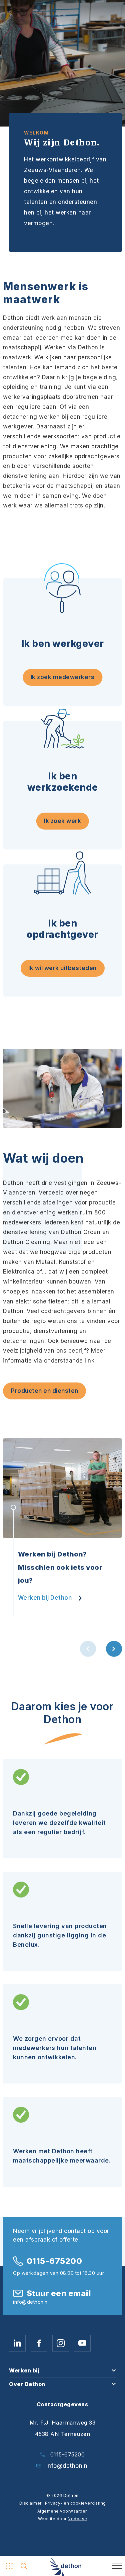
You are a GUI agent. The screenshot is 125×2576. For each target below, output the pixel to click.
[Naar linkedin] (17, 2343)
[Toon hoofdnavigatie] (8, 2566)
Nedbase (77, 2519)
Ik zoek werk (62, 821)
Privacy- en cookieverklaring (75, 2503)
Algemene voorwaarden (63, 2511)
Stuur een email (59, 2293)
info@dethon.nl (68, 2466)
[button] (88, 1649)
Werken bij (24, 2370)
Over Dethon (27, 2384)
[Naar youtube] (82, 2343)
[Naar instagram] (61, 2343)
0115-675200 (54, 2261)
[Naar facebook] (39, 2343)
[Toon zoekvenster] (24, 2566)
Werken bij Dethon (45, 1598)
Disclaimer (30, 2503)
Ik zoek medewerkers (63, 677)
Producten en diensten (45, 1391)
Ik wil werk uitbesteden (62, 968)
